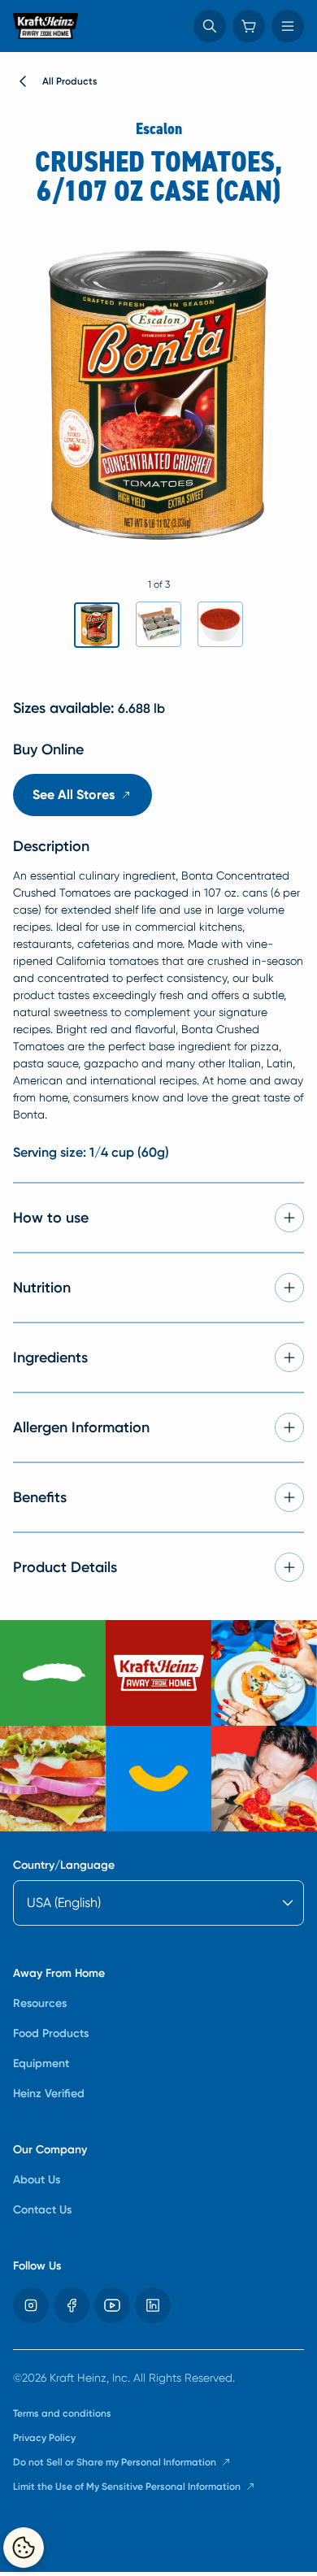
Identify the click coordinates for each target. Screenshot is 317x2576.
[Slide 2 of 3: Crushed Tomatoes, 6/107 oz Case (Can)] (158, 624)
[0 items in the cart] (249, 26)
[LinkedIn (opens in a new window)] (153, 2305)
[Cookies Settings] (24, 2548)
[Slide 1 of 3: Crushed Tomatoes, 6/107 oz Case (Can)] (97, 625)
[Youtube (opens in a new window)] (112, 2305)
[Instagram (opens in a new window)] (31, 2305)
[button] (210, 26)
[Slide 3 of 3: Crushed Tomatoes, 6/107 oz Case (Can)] (220, 624)
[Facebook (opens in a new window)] (72, 2305)
